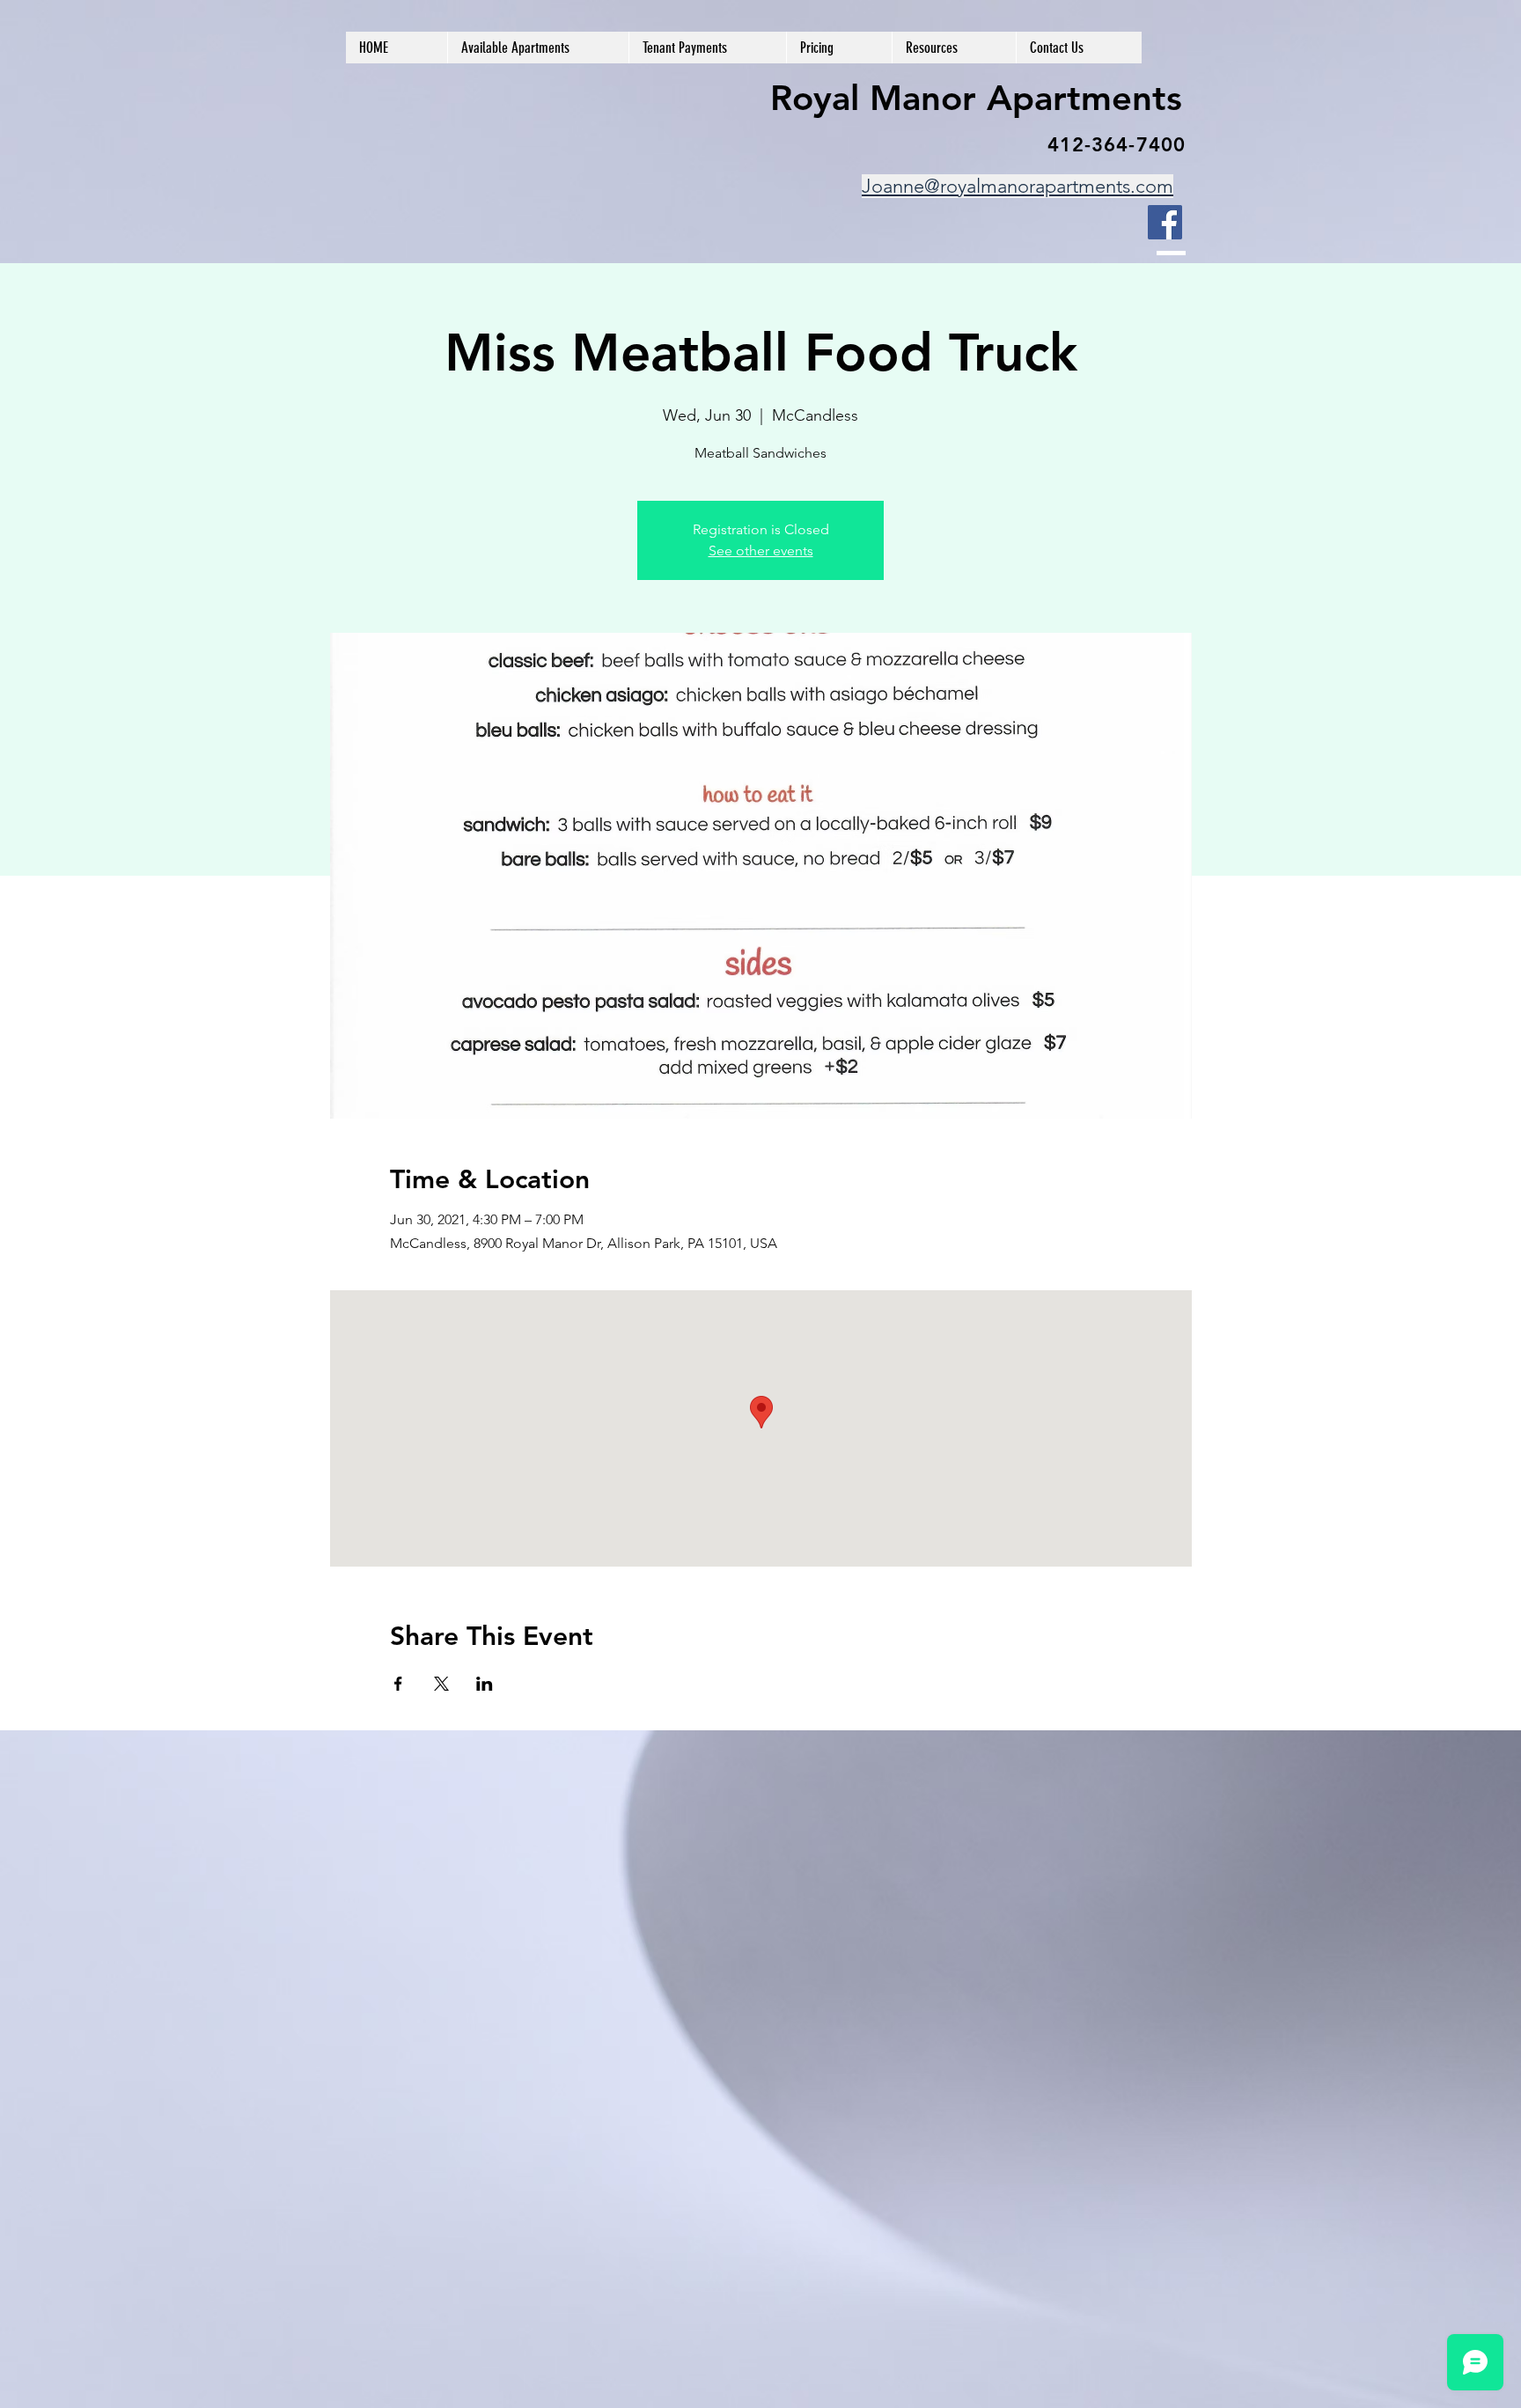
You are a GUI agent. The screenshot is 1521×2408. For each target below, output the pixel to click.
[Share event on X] (441, 1684)
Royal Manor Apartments (976, 98)
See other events (761, 551)
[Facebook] (1165, 222)
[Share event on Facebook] (398, 1684)
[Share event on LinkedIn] (485, 1684)
